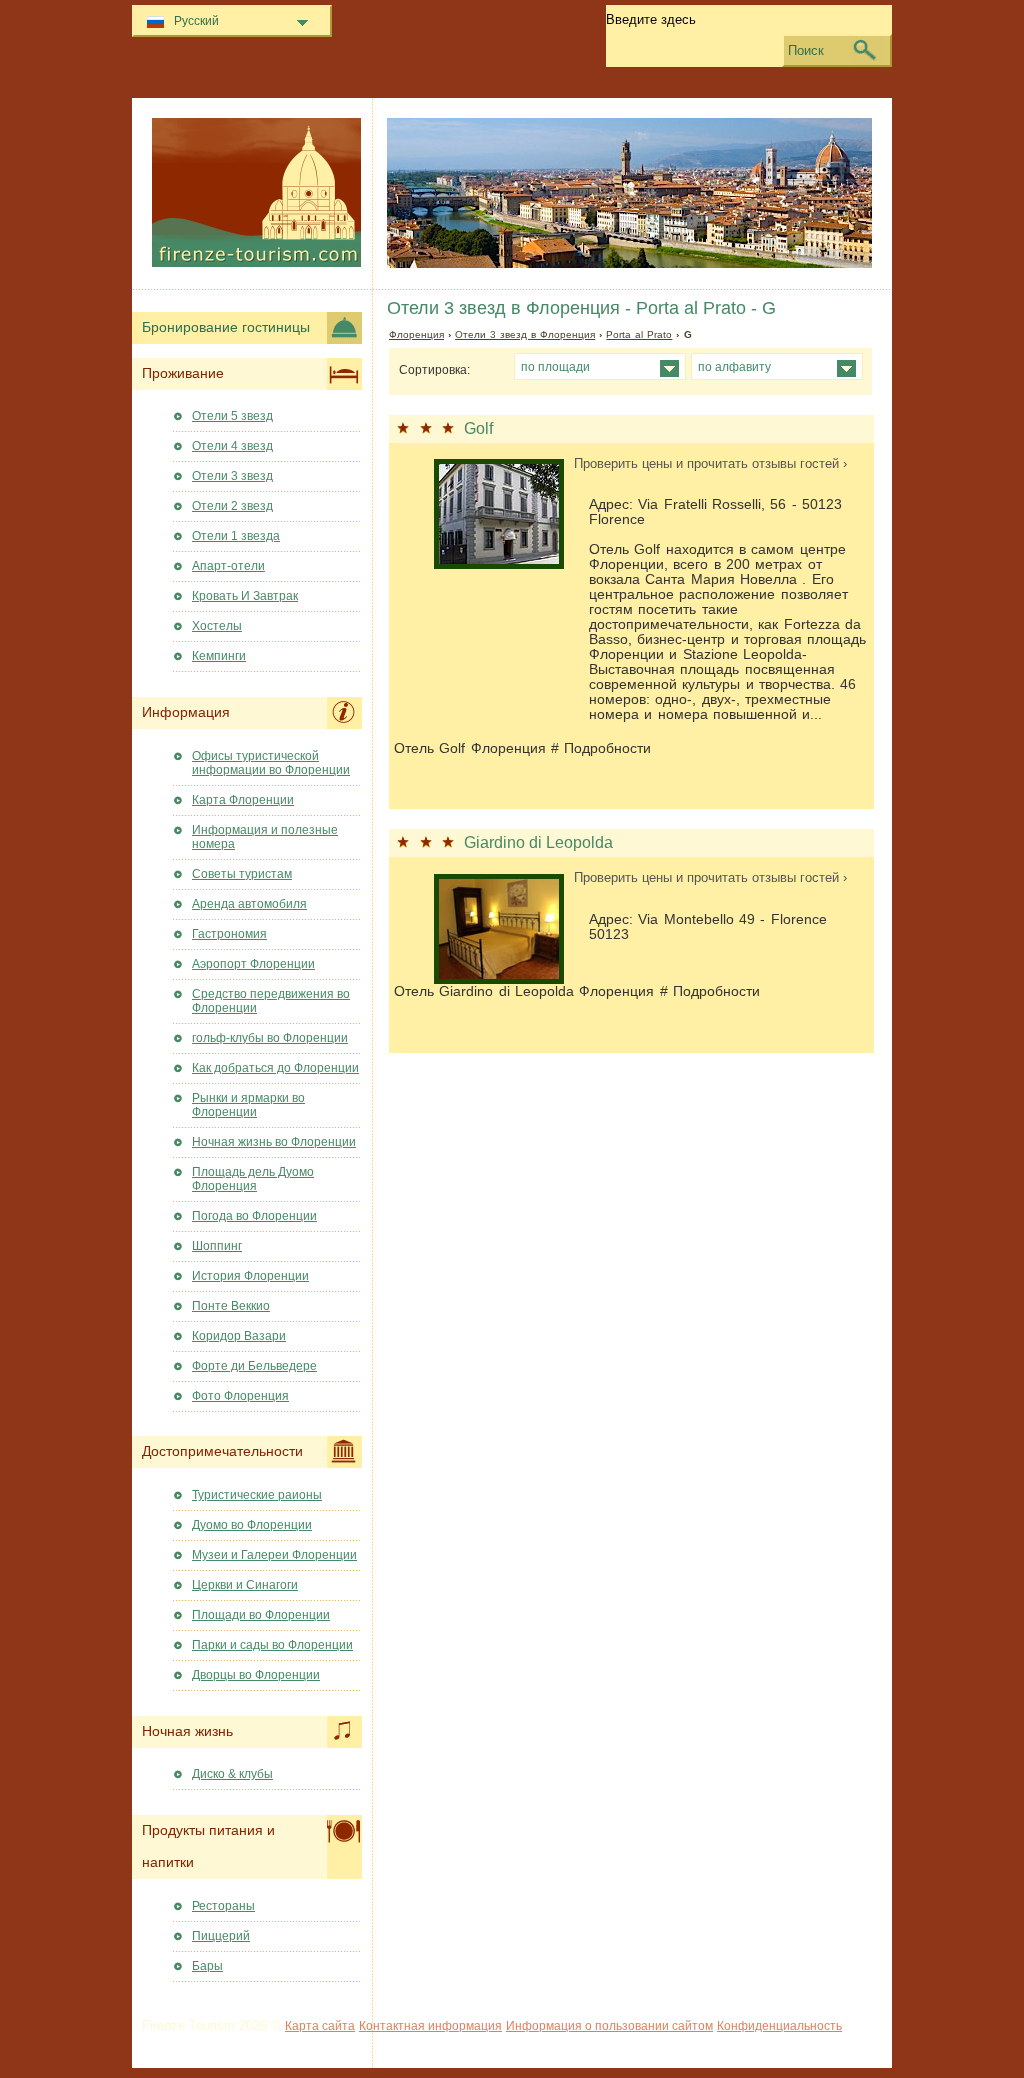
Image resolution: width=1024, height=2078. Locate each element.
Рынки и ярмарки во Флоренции (248, 1105)
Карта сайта (320, 2026)
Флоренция (416, 334)
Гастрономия (229, 934)
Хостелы (217, 626)
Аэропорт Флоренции (253, 964)
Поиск (806, 50)
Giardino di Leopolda (538, 842)
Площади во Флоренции (261, 1615)
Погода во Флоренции (254, 1216)
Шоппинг (217, 1246)
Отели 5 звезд (232, 416)
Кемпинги (219, 656)
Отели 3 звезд (232, 476)
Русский (196, 21)
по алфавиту (734, 366)
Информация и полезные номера (265, 837)
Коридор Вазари (239, 1336)
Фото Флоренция (240, 1396)
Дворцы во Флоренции (256, 1675)
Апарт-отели (228, 566)
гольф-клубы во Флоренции (270, 1038)
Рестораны (223, 1906)
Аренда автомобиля (249, 904)
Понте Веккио (231, 1306)
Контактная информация (430, 2026)
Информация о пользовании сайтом (609, 2026)
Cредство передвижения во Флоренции (271, 1001)
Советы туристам (242, 874)
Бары (207, 1966)
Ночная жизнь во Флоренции (274, 1142)
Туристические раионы (257, 1495)
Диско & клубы (232, 1774)
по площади (555, 366)
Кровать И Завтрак (245, 596)
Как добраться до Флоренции (275, 1068)
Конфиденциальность (779, 2026)
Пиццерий (221, 1936)
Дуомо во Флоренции (252, 1525)
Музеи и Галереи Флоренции (274, 1555)
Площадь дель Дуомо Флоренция (253, 1179)
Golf (478, 428)
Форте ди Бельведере (254, 1366)
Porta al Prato (639, 334)
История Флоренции (250, 1276)
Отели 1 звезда (236, 536)
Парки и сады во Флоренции (272, 1645)
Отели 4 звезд (232, 446)
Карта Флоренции (243, 800)
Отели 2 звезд (232, 506)
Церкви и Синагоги (245, 1585)
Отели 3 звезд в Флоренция (525, 334)
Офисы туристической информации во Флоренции (271, 763)
